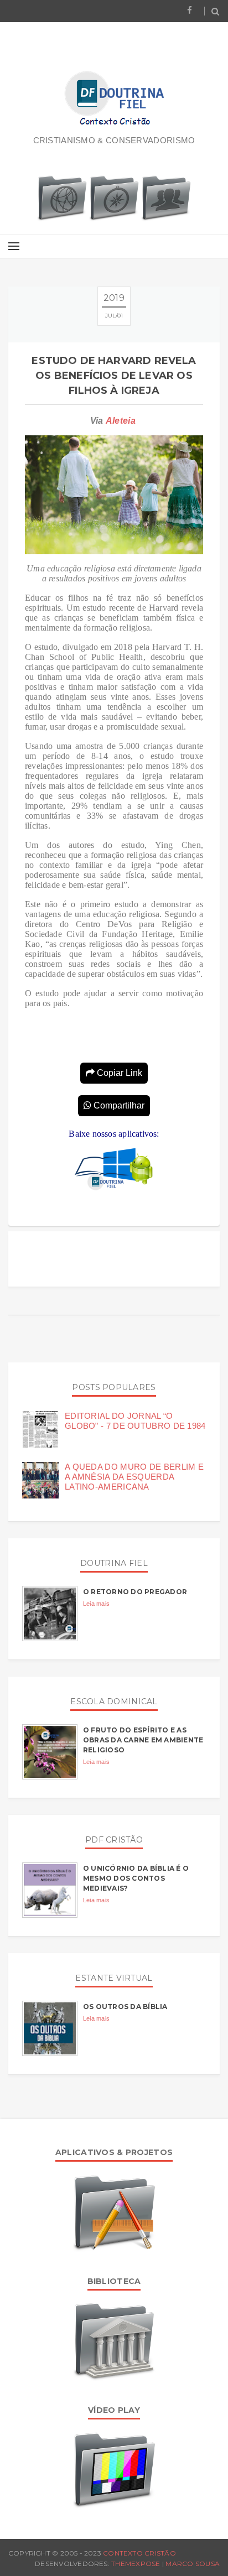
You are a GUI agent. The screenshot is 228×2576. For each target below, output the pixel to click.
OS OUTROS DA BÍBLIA (125, 2007)
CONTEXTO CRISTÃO (139, 2553)
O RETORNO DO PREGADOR (135, 1592)
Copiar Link (118, 1073)
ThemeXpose (136, 2564)
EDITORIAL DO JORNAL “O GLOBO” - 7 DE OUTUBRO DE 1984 (135, 1421)
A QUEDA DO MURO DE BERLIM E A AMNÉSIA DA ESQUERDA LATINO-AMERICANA (134, 1477)
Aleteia (121, 421)
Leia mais (96, 1604)
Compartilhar (118, 1105)
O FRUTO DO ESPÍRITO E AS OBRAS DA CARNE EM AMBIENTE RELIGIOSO (143, 1740)
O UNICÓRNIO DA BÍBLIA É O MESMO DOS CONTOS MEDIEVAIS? (136, 1878)
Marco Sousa (193, 2564)
